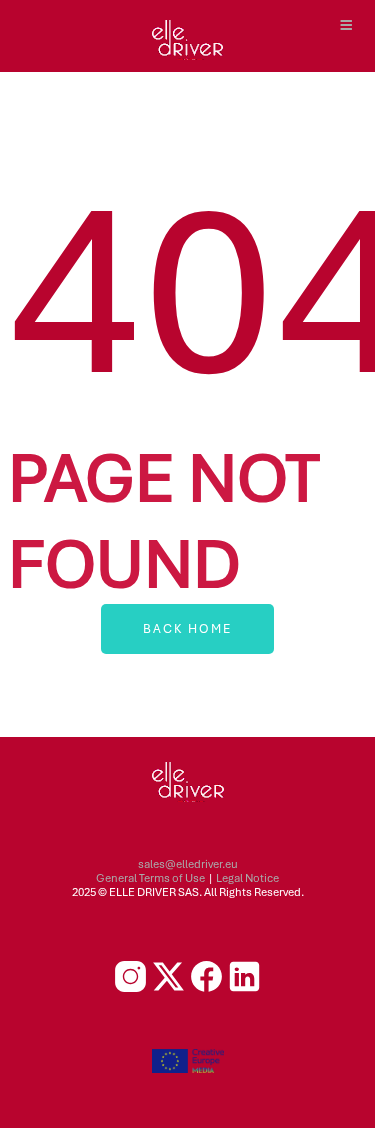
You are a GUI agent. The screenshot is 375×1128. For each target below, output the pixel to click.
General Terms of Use (150, 878)
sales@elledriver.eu (188, 864)
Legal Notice (247, 878)
